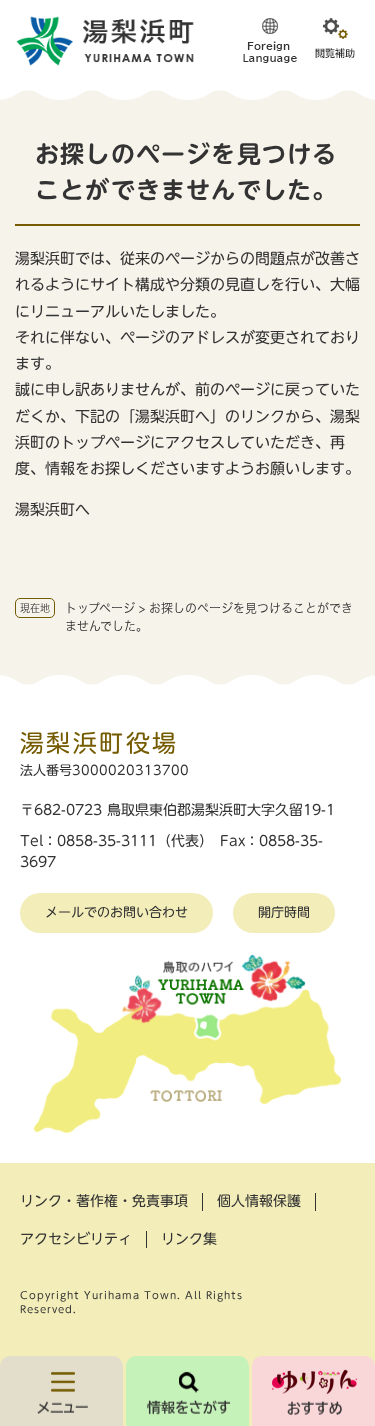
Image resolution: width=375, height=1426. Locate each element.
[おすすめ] (313, 1391)
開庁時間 (284, 912)
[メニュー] (61, 1391)
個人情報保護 (259, 1201)
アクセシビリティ (76, 1239)
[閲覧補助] (335, 40)
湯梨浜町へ (52, 509)
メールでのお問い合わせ (116, 912)
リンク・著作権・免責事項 (104, 1201)
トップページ (100, 608)
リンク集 (189, 1239)
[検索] (187, 1391)
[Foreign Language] (270, 40)
